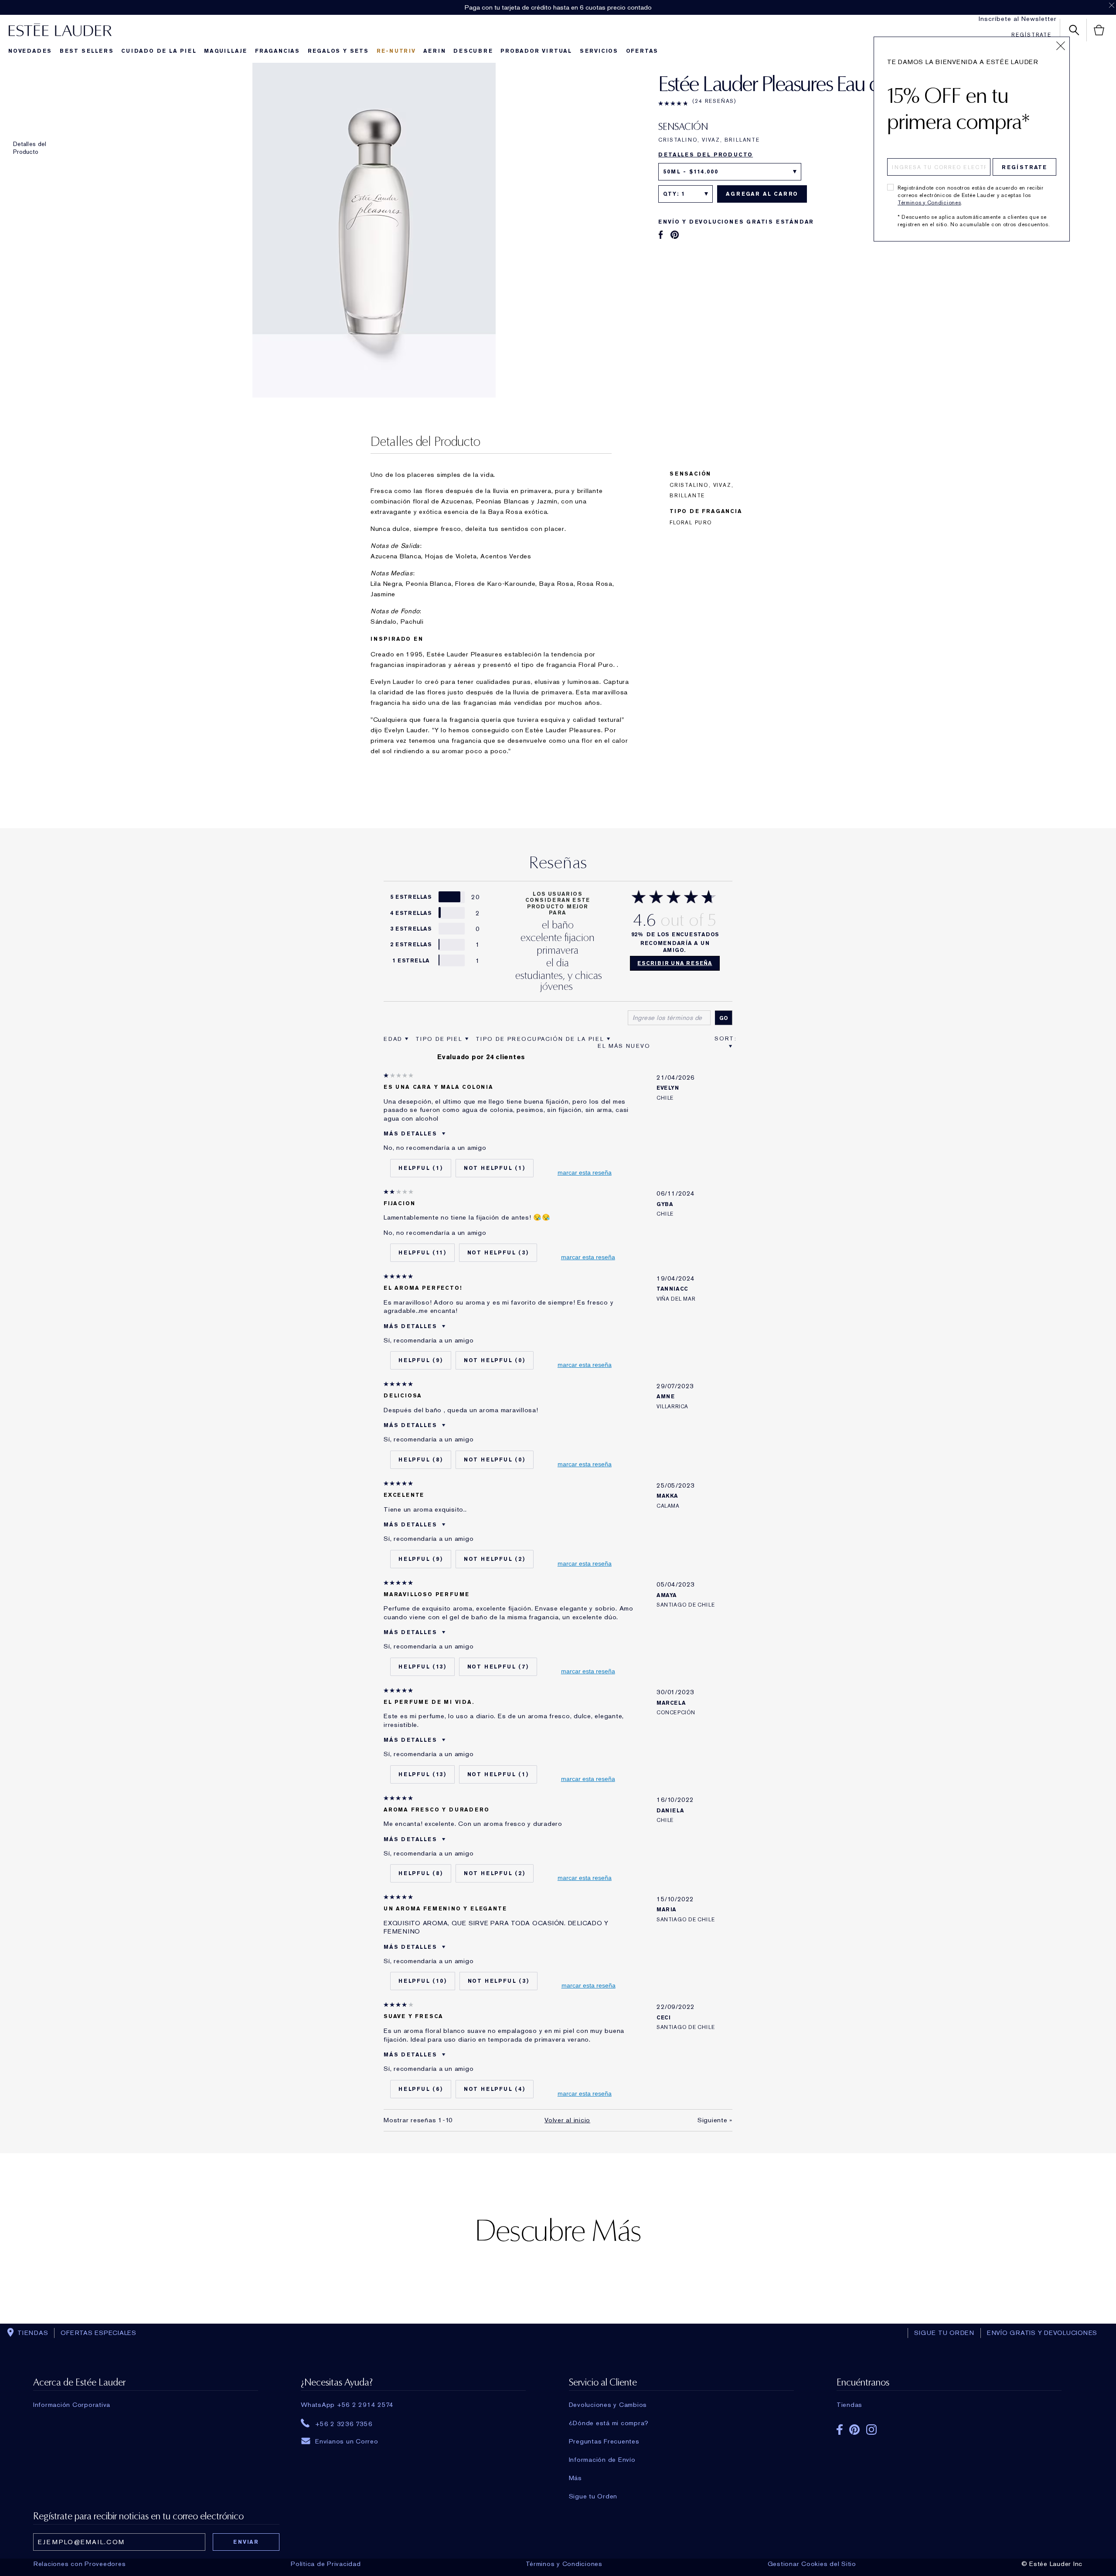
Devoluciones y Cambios (608, 2405)
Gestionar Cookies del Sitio (812, 2564)
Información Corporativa (72, 2405)
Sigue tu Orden (593, 2496)
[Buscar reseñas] (724, 1018)
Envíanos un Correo (347, 2441)
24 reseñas (715, 101)
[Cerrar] (1061, 46)
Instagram (871, 2430)
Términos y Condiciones (929, 203)
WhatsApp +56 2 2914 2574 (347, 2405)
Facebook (840, 2430)
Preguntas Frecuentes (604, 2441)
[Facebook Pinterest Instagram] (949, 2427)
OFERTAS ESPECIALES (99, 2333)
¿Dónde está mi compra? (609, 2423)
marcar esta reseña (585, 1172)
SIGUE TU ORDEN (944, 2333)
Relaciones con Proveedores (80, 2564)
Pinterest (854, 2430)
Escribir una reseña (675, 963)
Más (575, 2478)
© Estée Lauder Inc (1052, 2564)
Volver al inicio (567, 2120)
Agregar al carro (762, 194)
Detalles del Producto (30, 148)
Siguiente (715, 2120)
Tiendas (849, 2405)
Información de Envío (602, 2460)
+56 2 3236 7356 (344, 2423)
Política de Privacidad (326, 2564)
